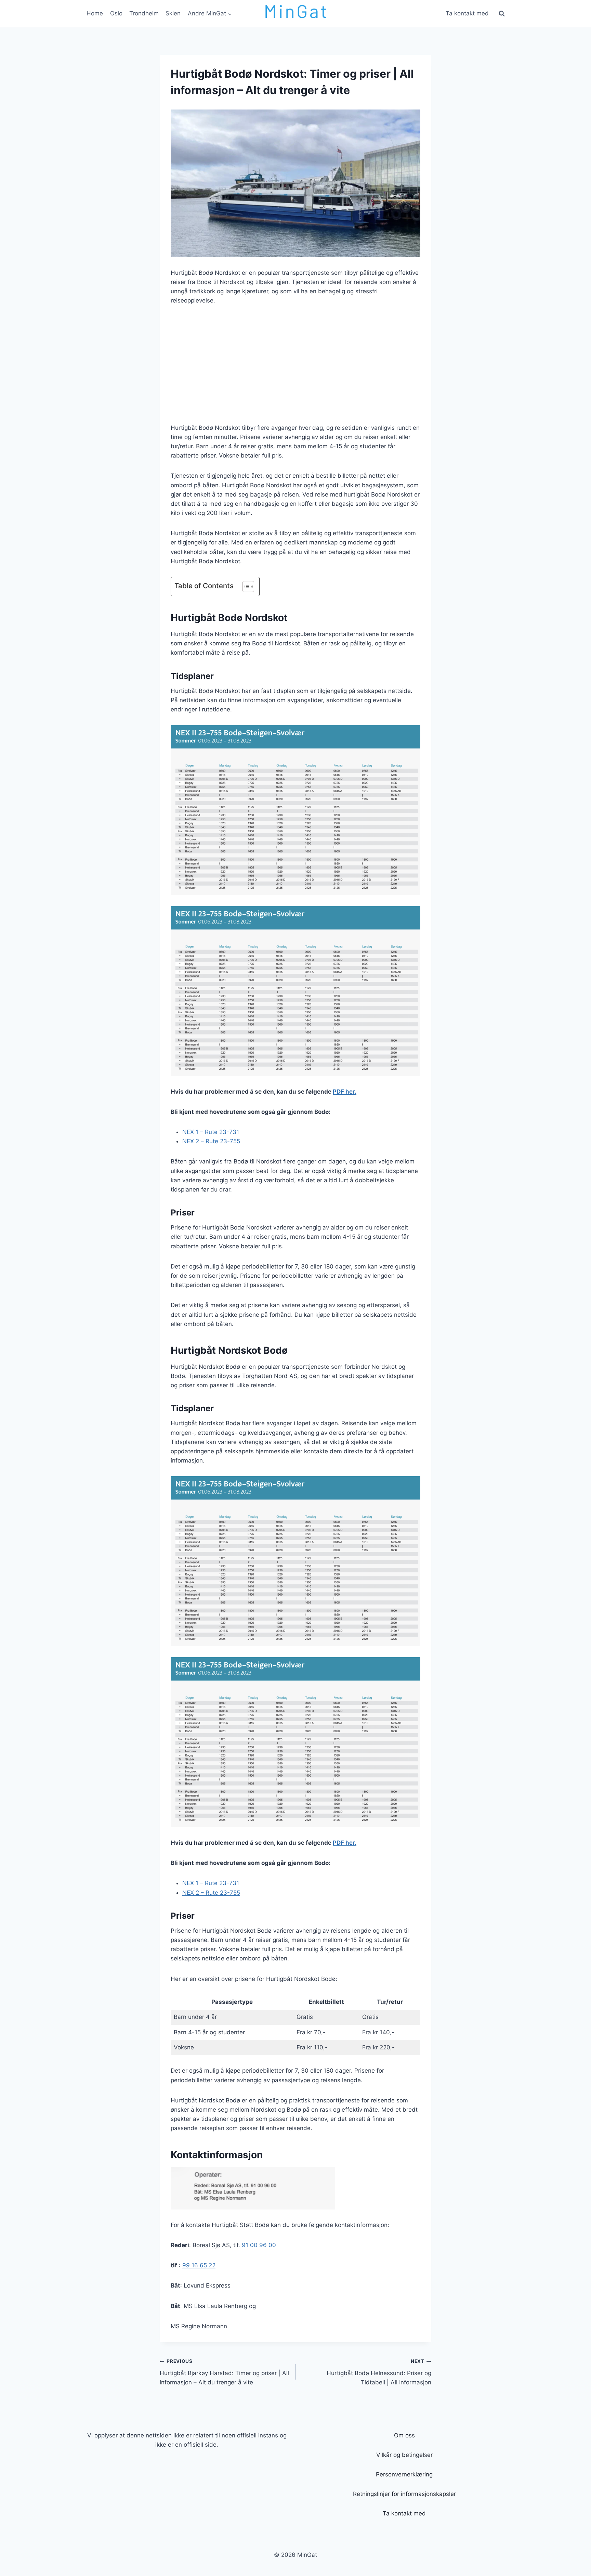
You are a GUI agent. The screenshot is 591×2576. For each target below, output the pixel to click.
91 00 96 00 (259, 2245)
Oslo (116, 13)
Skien (173, 13)
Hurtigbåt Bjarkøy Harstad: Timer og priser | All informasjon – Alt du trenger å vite (224, 2372)
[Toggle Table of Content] (245, 587)
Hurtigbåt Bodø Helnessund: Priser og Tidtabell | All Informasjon (379, 2372)
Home (95, 13)
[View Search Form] (502, 14)
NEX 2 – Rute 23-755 (211, 1141)
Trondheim (144, 13)
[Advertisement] (295, 364)
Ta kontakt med (467, 13)
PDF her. (345, 1092)
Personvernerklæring (404, 2474)
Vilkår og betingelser (404, 2455)
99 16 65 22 (199, 2265)
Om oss (404, 2435)
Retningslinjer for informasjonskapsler (404, 2494)
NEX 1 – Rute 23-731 (211, 1132)
